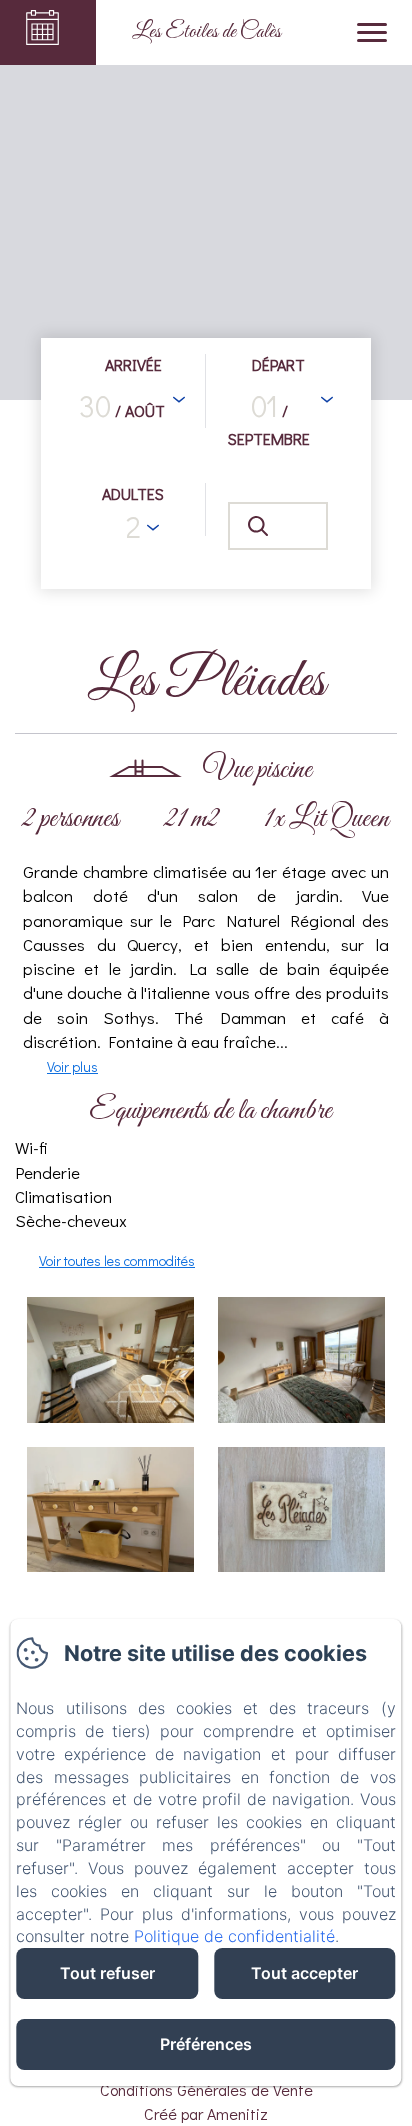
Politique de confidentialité (234, 1936)
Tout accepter (304, 1973)
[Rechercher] (278, 526)
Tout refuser (107, 1973)
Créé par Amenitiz (206, 2113)
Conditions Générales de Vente (206, 2089)
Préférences (206, 2044)
